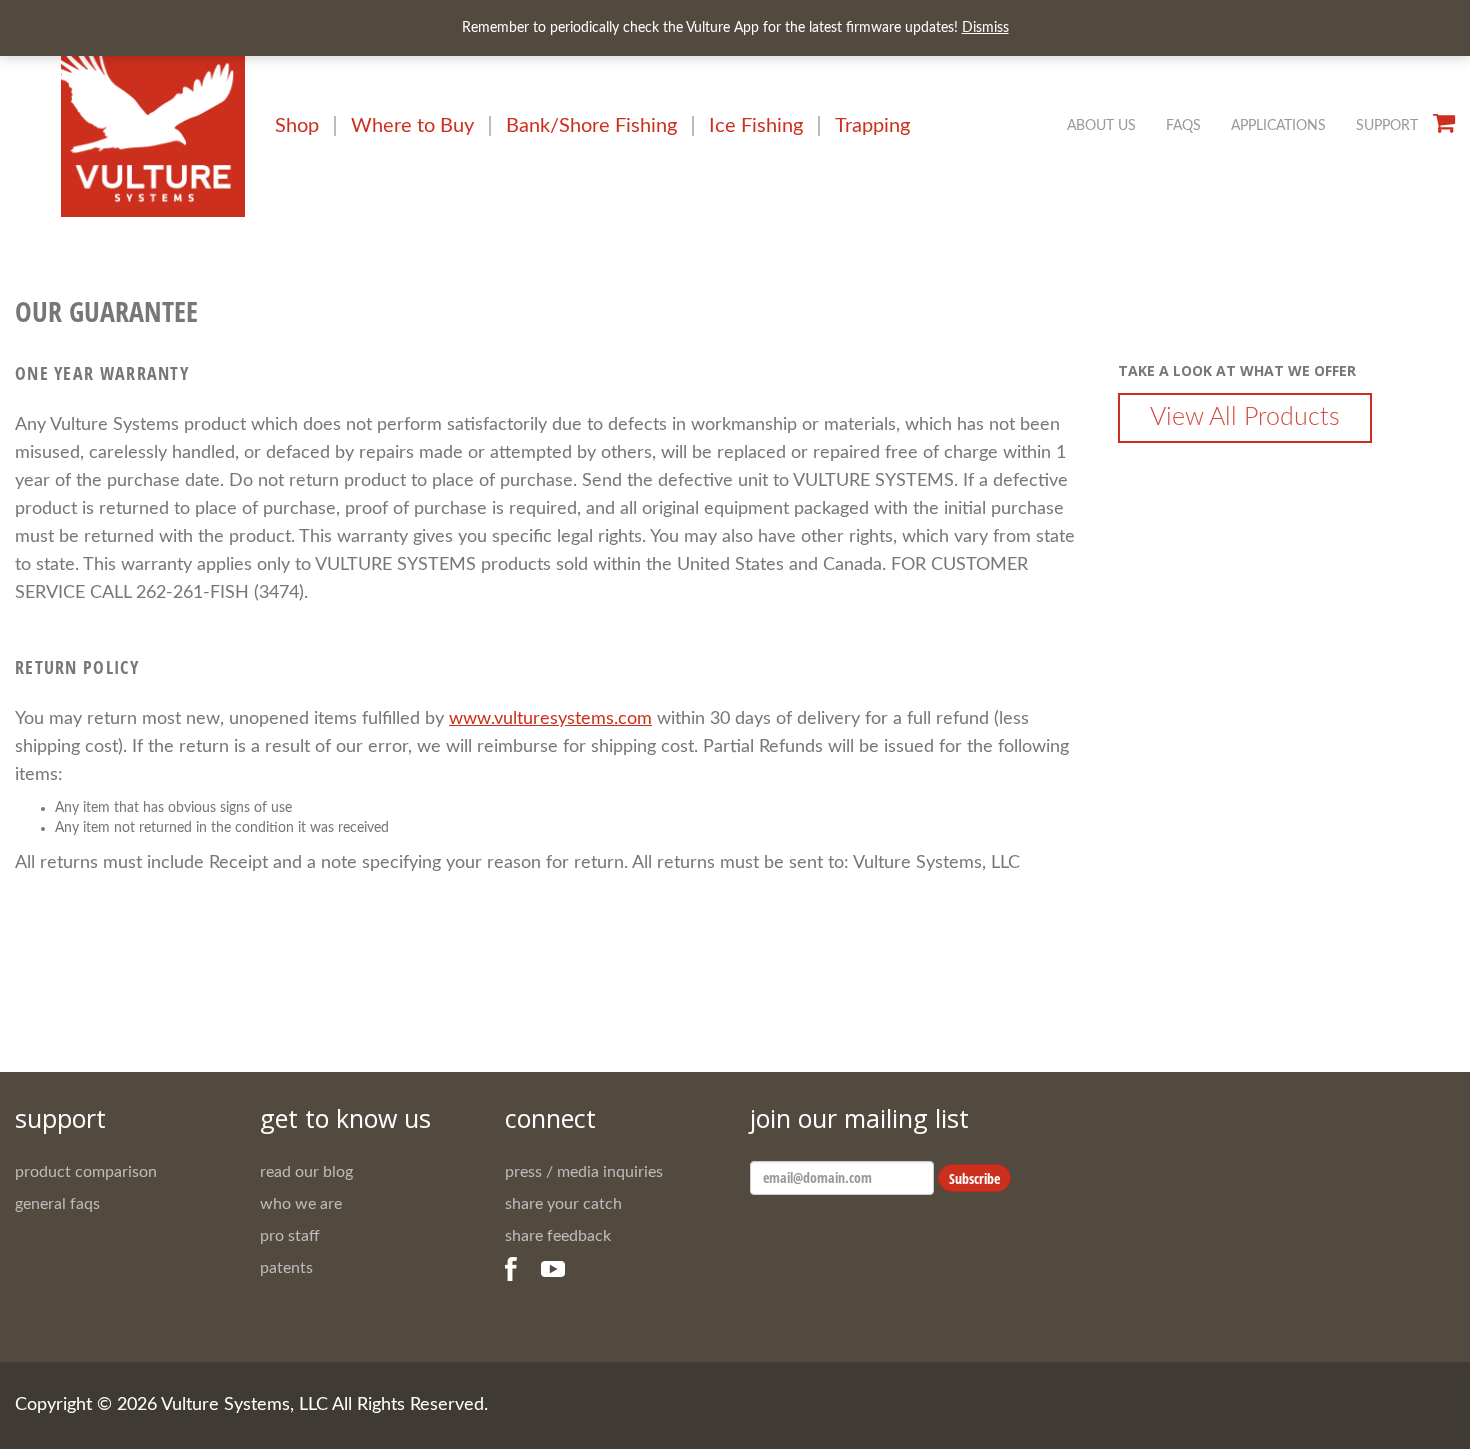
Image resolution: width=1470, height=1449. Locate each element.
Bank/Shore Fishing (591, 126)
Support (1387, 126)
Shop (297, 126)
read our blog (306, 1172)
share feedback (558, 1236)
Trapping (872, 126)
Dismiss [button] (985, 28)
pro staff (290, 1236)
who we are (301, 1204)
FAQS (1183, 126)
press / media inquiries (584, 1172)
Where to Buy (412, 126)
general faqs (57, 1204)
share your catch (563, 1204)
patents (286, 1268)
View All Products (1245, 417)
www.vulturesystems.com (550, 719)
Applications (1278, 126)
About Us (1101, 126)
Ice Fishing (756, 126)
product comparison (86, 1172)
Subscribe (974, 1178)
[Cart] (1444, 123)
